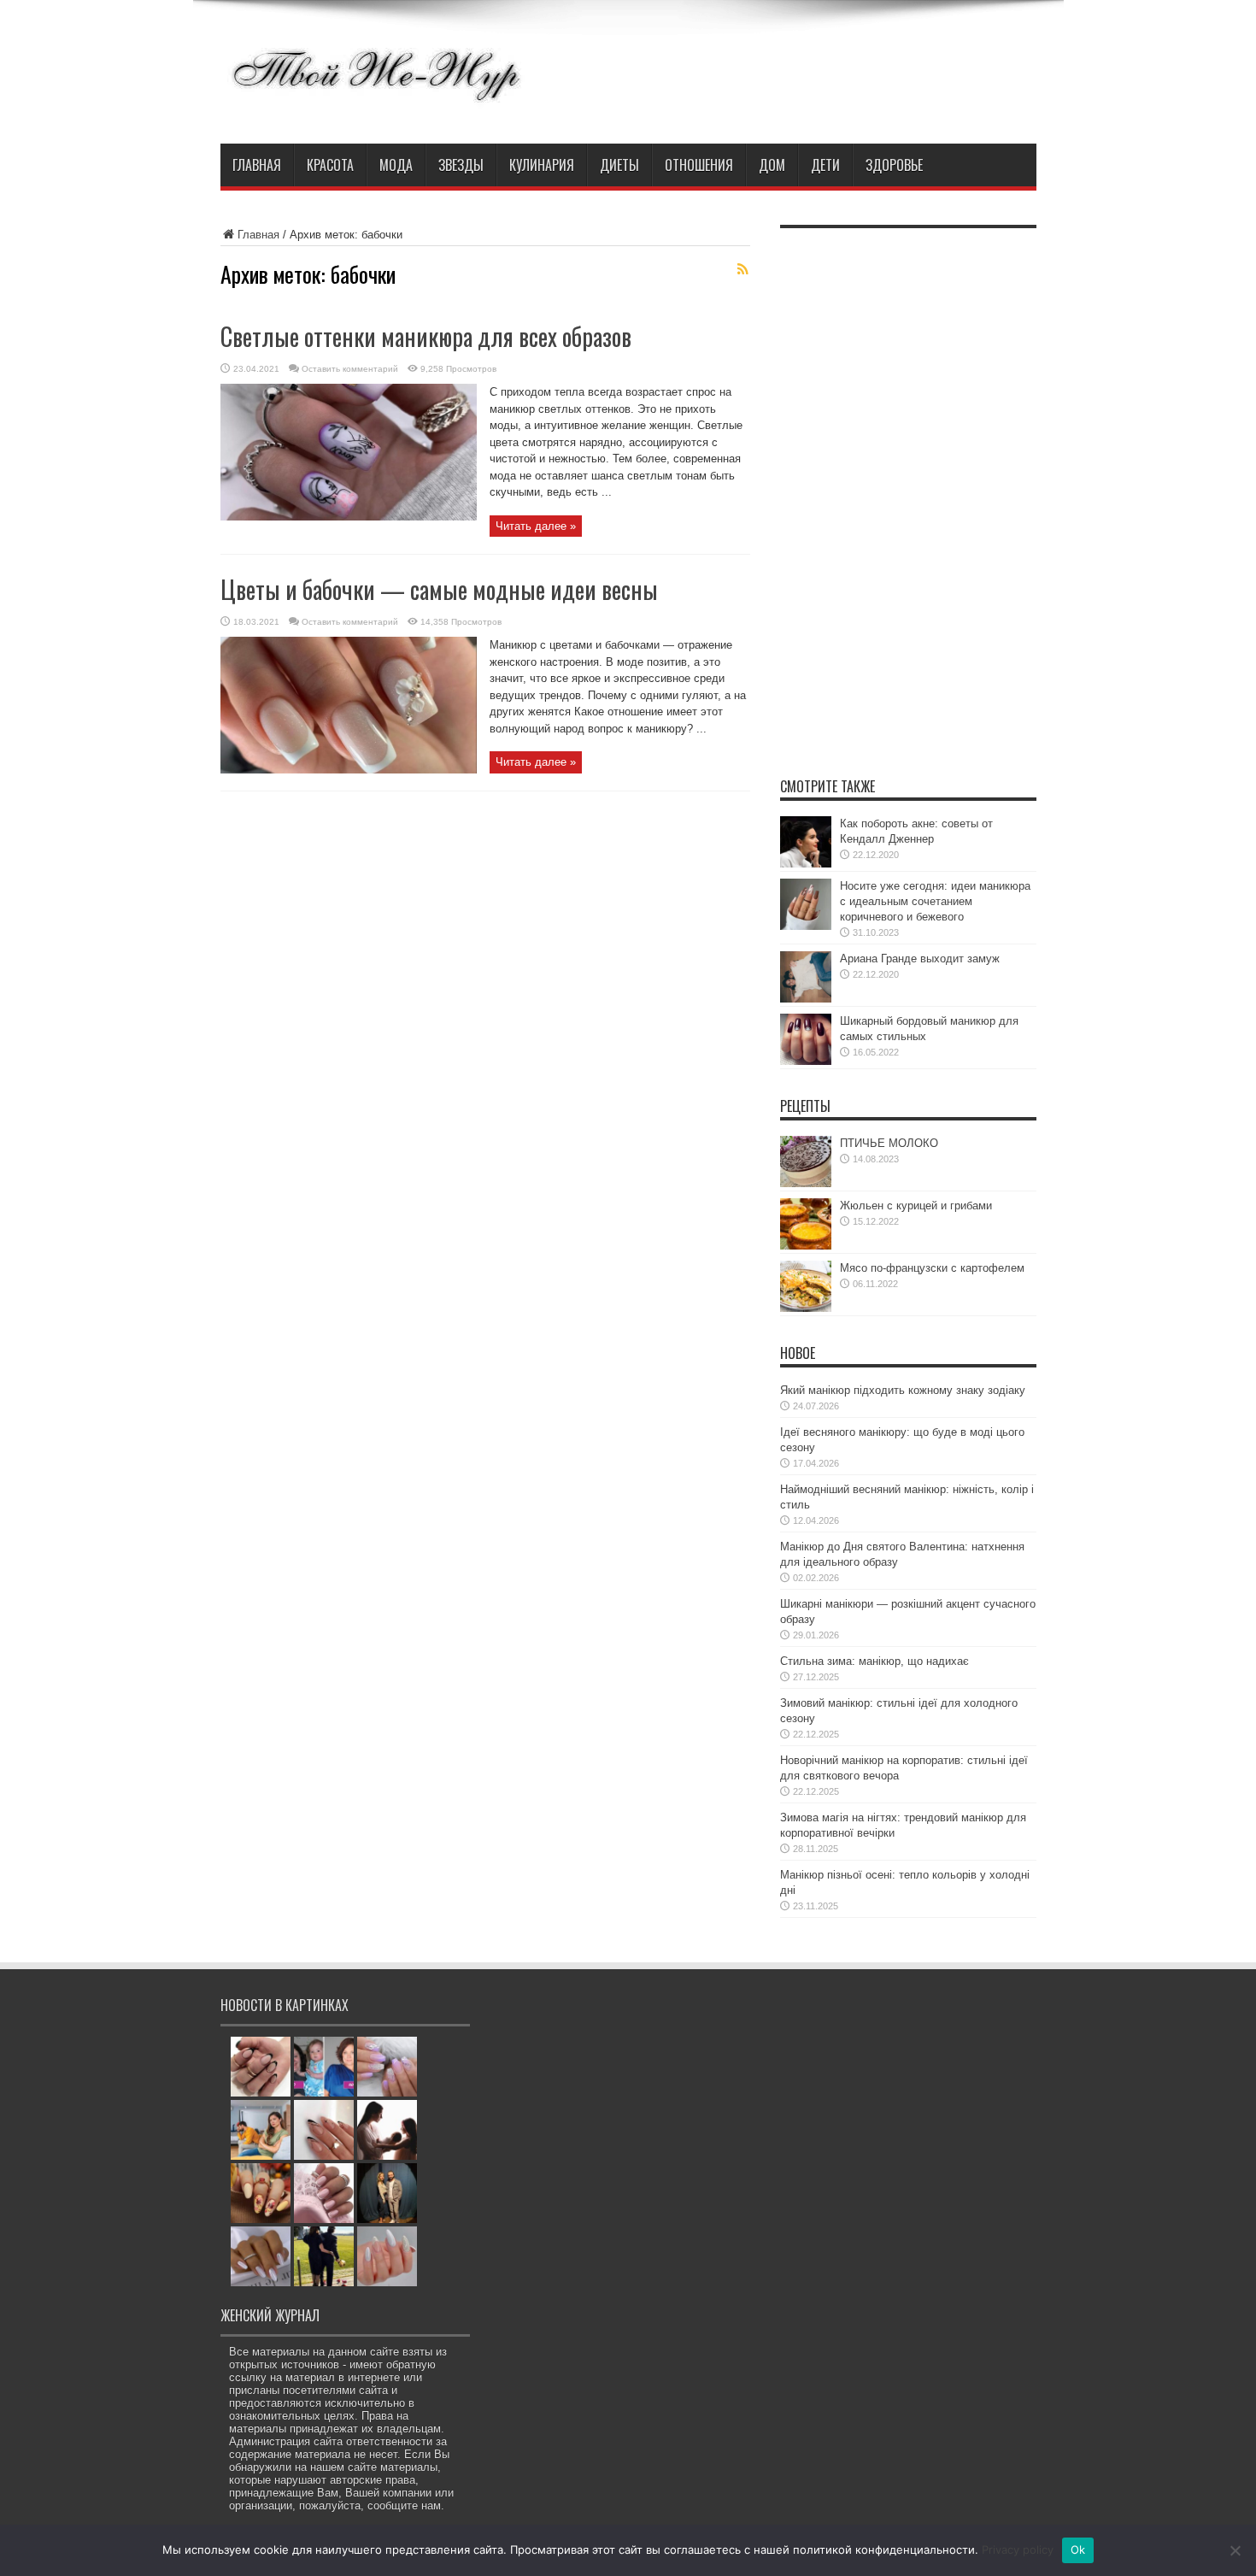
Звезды (461, 165)
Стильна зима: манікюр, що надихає (875, 1661)
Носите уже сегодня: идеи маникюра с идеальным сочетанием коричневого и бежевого (935, 901)
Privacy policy (1018, 2550)
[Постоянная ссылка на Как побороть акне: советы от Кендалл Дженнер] (806, 864)
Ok (1078, 2550)
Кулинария (542, 165)
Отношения (699, 165)
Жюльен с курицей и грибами (916, 1206)
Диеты (619, 165)
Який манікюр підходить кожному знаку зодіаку (903, 1390)
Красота (330, 165)
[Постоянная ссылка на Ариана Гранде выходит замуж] (806, 999)
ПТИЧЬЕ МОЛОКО (889, 1143)
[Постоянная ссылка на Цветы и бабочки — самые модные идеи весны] (349, 770)
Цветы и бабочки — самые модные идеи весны (439, 589)
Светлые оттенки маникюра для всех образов (426, 336)
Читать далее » (536, 526)
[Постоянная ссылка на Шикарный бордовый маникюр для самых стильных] (806, 1061)
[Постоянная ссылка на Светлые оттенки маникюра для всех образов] (349, 517)
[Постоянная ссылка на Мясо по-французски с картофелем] (806, 1308)
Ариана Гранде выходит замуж (920, 959)
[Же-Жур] (376, 101)
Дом (772, 165)
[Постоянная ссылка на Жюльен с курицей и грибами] (806, 1246)
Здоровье (894, 165)
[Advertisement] (908, 493)
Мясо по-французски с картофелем (932, 1268)
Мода (396, 165)
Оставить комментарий (350, 369)
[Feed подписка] (743, 269)
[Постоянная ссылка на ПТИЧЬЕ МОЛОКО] (806, 1183)
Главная (257, 165)
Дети (825, 165)
